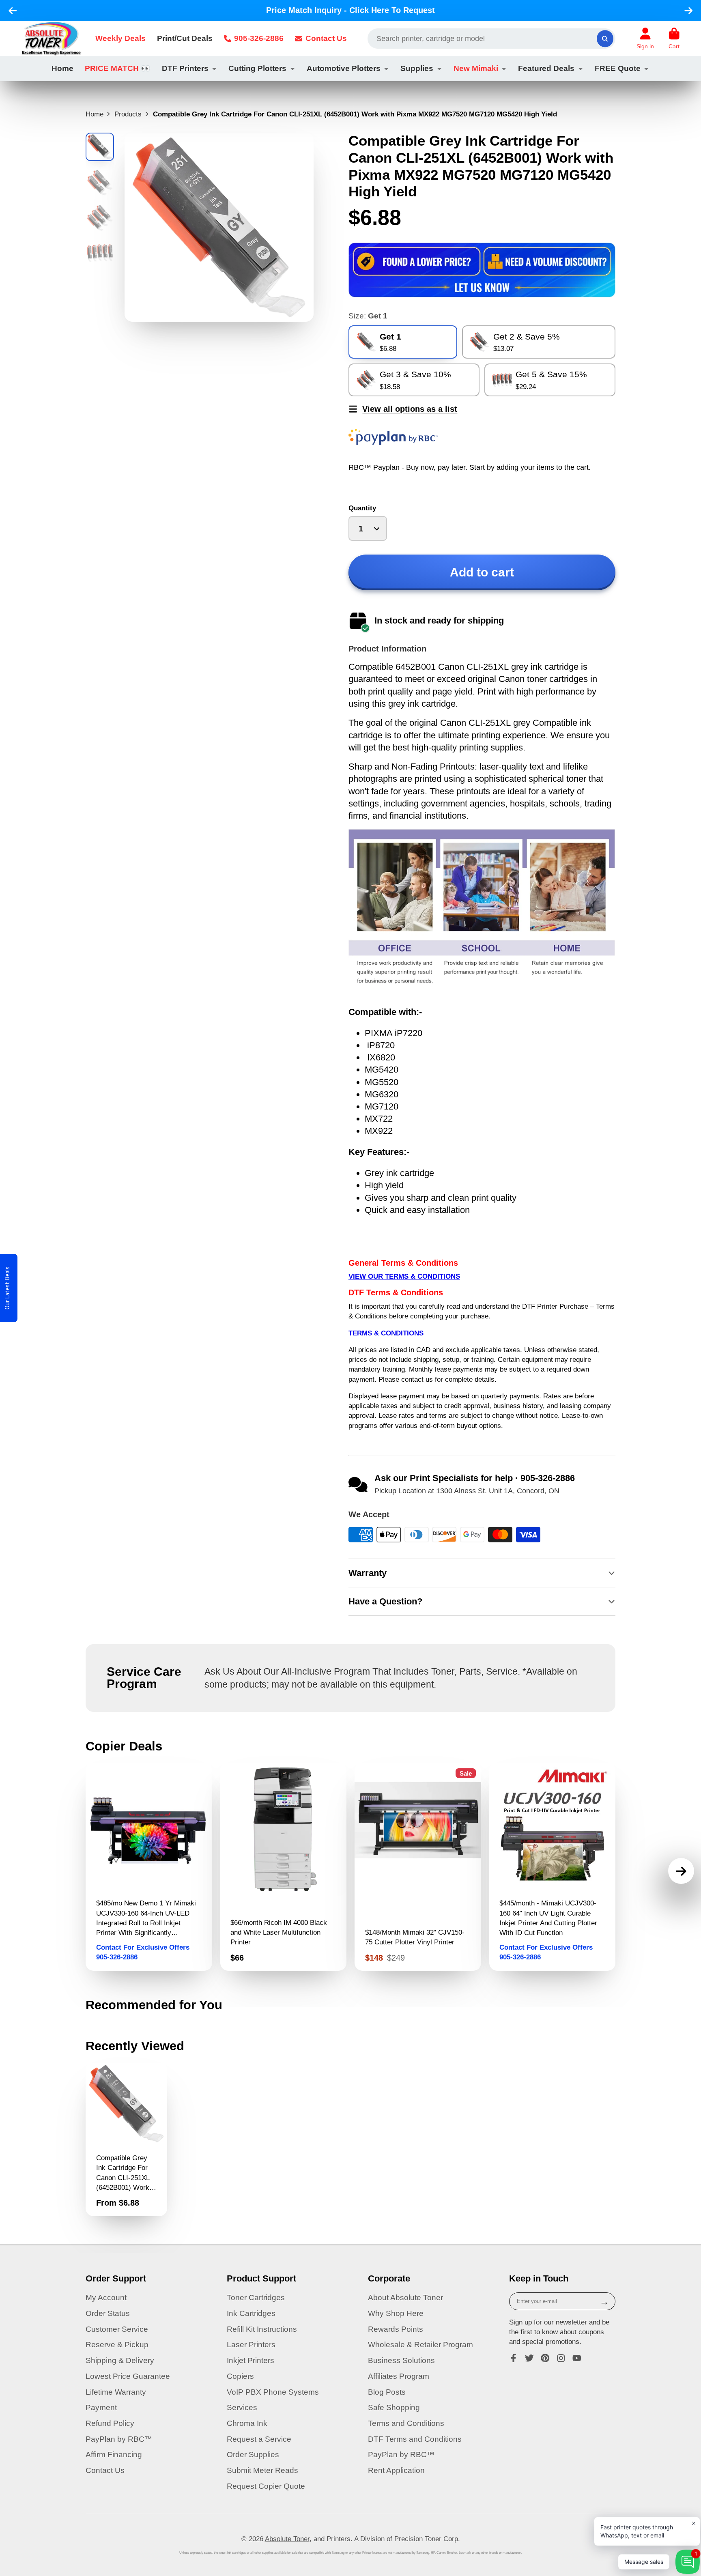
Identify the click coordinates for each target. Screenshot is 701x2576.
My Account (106, 2298)
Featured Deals (546, 68)
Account (645, 39)
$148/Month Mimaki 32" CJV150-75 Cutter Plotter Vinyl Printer (418, 1867)
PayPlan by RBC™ (119, 2439)
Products (128, 114)
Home (62, 68)
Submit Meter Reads (262, 2470)
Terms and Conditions (406, 2423)
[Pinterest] (545, 2358)
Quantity (362, 508)
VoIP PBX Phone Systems (273, 2392)
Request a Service (259, 2439)
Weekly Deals (120, 38)
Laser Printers (251, 2345)
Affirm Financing (114, 2455)
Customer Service (117, 2329)
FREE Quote (618, 68)
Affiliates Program (399, 2376)
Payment (101, 2407)
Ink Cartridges (251, 2313)
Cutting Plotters (257, 68)
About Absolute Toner (405, 2298)
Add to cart (482, 572)
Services (242, 2407)
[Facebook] (514, 2358)
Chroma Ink (247, 2423)
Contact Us (326, 38)
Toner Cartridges (256, 2298)
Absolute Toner (287, 2539)
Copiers (240, 2376)
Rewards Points (396, 2329)
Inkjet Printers (251, 2360)
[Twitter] (529, 2358)
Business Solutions (401, 2360)
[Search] (605, 38)
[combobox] (491, 39)
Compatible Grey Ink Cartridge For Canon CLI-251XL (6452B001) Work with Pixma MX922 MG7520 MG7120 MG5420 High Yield (126, 2139)
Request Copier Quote (266, 2486)
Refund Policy (110, 2423)
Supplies (417, 68)
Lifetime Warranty (116, 2392)
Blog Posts (387, 2392)
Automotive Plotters (344, 68)
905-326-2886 (259, 38)
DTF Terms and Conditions (415, 2439)
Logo (51, 39)
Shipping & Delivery (120, 2360)
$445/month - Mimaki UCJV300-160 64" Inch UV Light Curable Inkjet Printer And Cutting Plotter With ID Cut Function (553, 1867)
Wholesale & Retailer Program (420, 2345)
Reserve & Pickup (117, 2345)
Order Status (108, 2313)
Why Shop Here (396, 2313)
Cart (674, 39)
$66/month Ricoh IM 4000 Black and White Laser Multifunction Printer (284, 1867)
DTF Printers (185, 68)
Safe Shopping (394, 2407)
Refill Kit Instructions (262, 2329)
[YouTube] (577, 2358)
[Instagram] (561, 2358)
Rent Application (396, 2470)
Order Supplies (253, 2455)
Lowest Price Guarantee (128, 2376)
